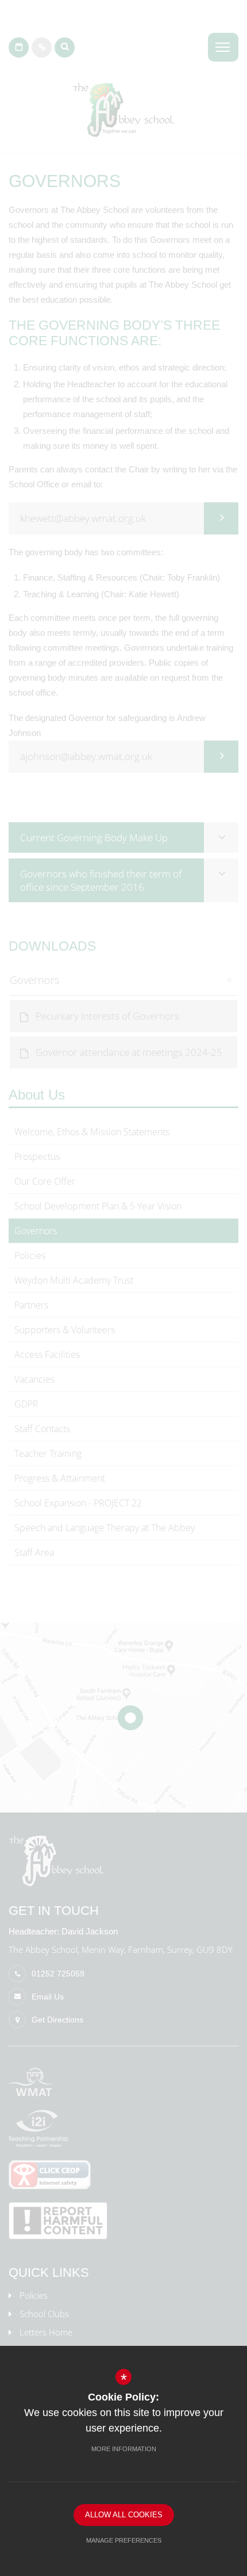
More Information (124, 2449)
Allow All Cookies (124, 2515)
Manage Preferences (124, 2540)
